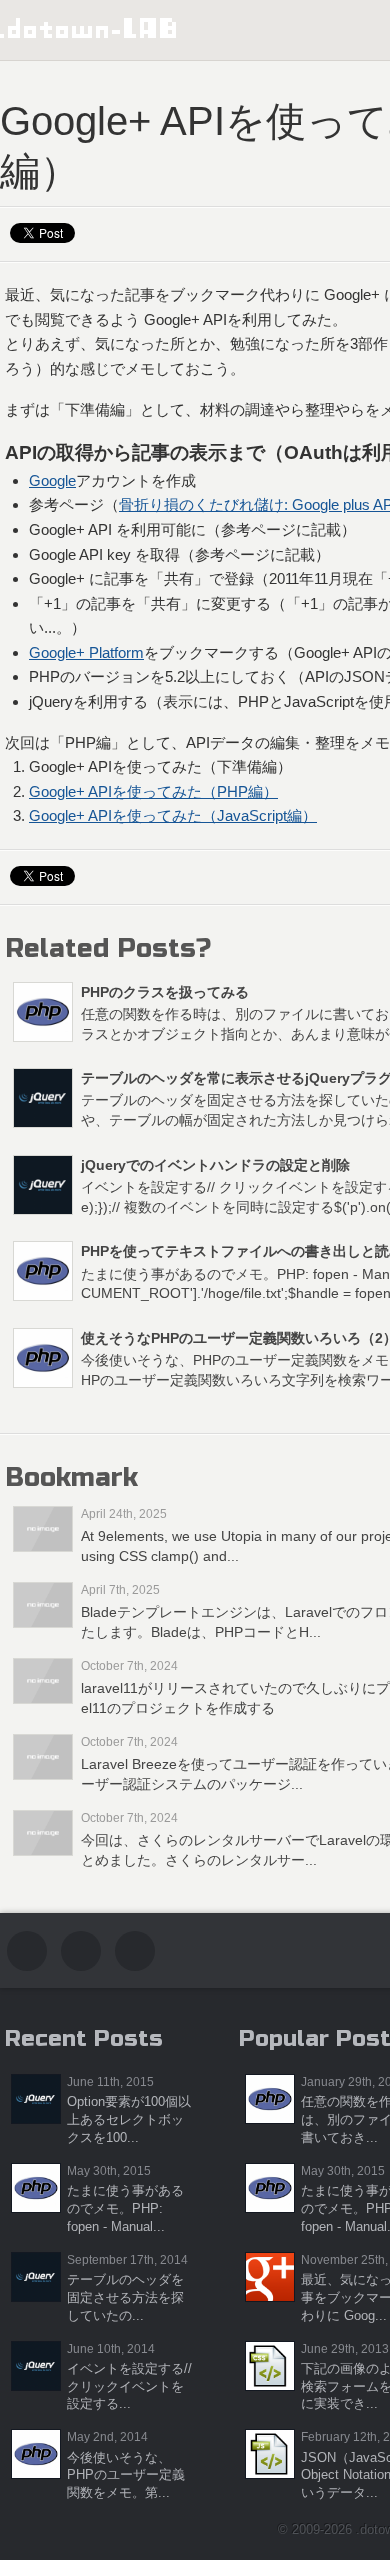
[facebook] (81, 1951)
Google (52, 480)
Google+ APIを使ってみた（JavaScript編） (173, 815)
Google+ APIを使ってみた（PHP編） (153, 791)
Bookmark (71, 1477)
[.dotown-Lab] (88, 28)
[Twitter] (27, 1951)
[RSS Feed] (135, 1951)
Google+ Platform (86, 652)
